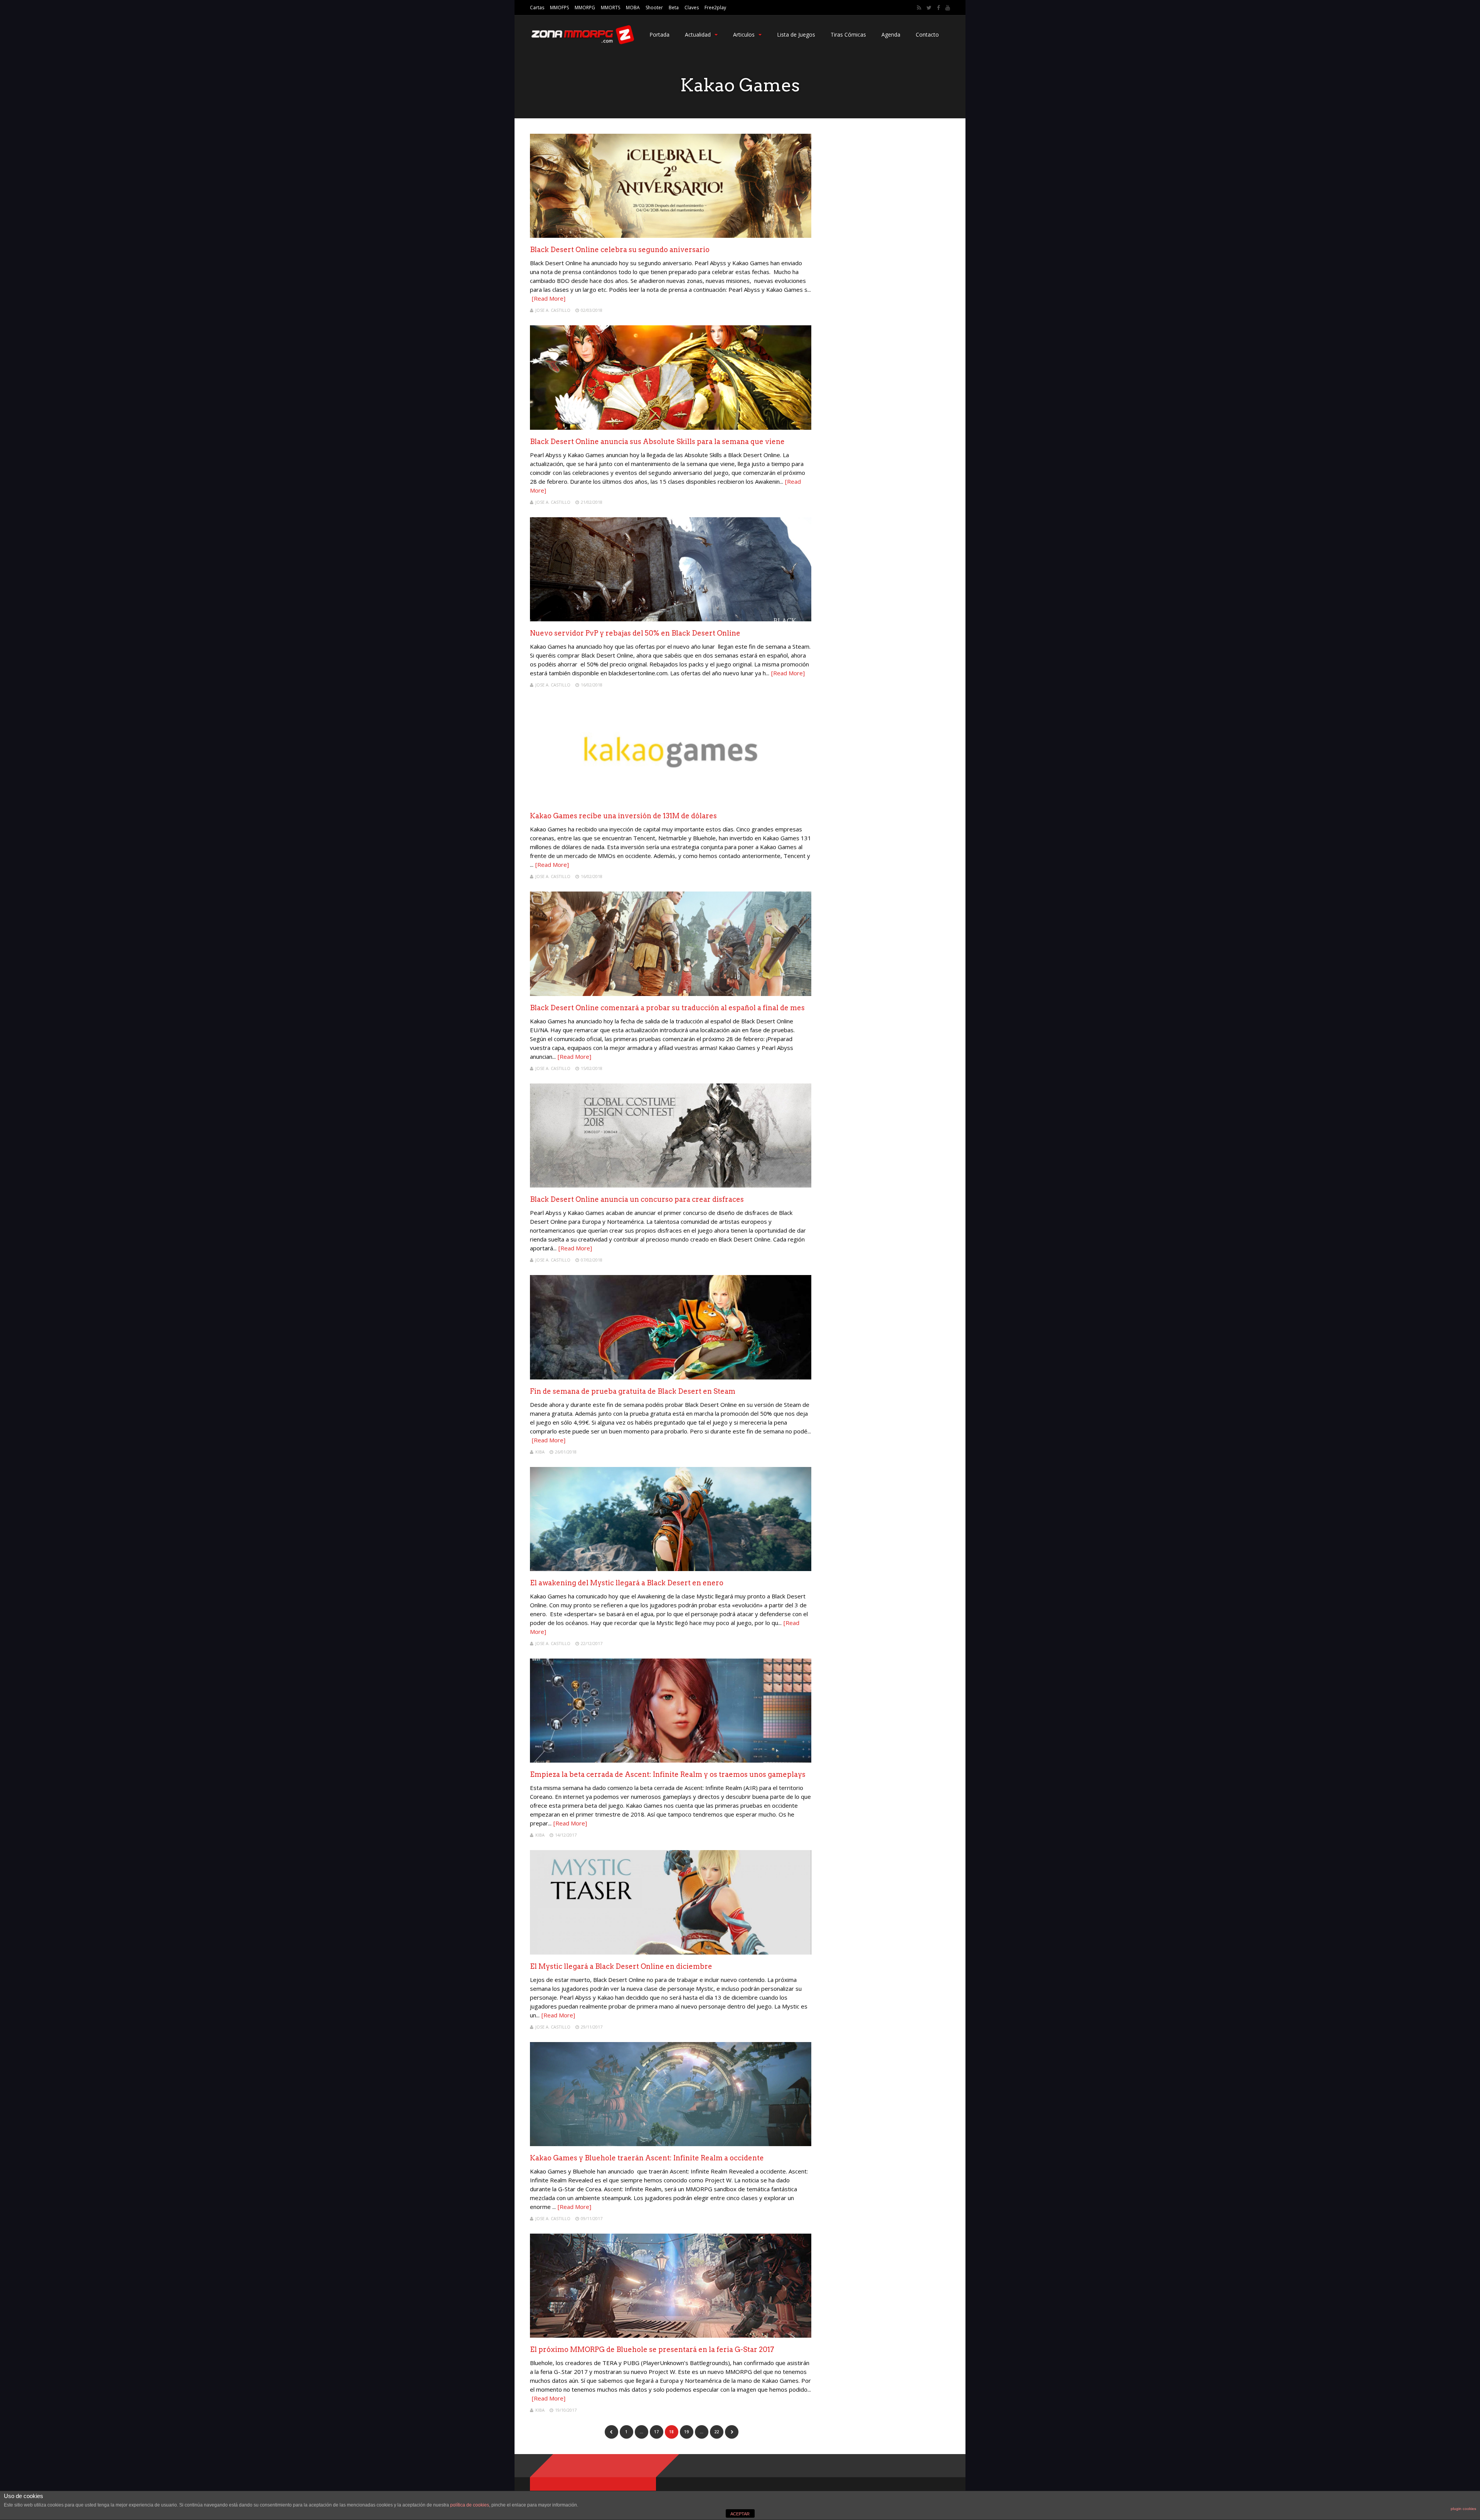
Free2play (715, 8)
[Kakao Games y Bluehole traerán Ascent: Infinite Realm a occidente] (671, 2144)
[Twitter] (929, 8)
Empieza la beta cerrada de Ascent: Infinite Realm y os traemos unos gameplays (668, 1774)
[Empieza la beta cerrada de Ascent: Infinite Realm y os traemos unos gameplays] (671, 1760)
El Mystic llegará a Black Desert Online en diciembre (621, 1966)
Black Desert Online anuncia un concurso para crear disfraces (637, 1199)
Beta (674, 8)
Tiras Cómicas (848, 34)
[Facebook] (938, 8)
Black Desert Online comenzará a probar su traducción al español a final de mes (667, 1008)
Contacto (927, 34)
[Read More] (549, 298)
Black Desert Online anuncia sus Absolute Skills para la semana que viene (657, 442)
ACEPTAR (740, 2514)
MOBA (633, 8)
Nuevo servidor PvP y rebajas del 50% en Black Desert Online (635, 633)
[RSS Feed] (919, 8)
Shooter (654, 8)
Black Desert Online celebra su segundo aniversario (620, 250)
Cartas (537, 8)
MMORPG (585, 8)
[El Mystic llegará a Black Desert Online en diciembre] (671, 1952)
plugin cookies (1463, 2509)
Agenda (891, 34)
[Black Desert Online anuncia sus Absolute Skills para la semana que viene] (671, 428)
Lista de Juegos (796, 34)
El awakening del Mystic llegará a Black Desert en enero (627, 1583)
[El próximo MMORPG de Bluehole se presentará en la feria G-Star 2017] (671, 2336)
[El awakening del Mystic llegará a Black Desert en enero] (671, 1569)
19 (686, 2432)
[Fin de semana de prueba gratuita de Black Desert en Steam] (671, 1377)
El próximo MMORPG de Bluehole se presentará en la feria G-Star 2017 (652, 2349)
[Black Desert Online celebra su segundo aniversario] (671, 236)
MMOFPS (559, 8)
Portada (659, 34)
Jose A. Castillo (553, 310)
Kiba (540, 1452)
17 (656, 2432)
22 (716, 2432)
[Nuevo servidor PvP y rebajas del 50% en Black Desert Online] (671, 619)
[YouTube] (948, 8)
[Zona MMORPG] (582, 43)
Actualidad (698, 34)
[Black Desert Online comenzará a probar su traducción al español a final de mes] (671, 994)
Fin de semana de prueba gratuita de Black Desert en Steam (633, 1391)
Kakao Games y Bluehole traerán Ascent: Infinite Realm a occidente (647, 2158)
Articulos (744, 34)
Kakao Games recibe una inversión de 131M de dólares (623, 816)
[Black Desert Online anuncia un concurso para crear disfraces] (671, 1185)
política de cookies (470, 2505)
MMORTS (610, 8)
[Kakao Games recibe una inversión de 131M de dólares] (671, 802)
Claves (692, 8)
